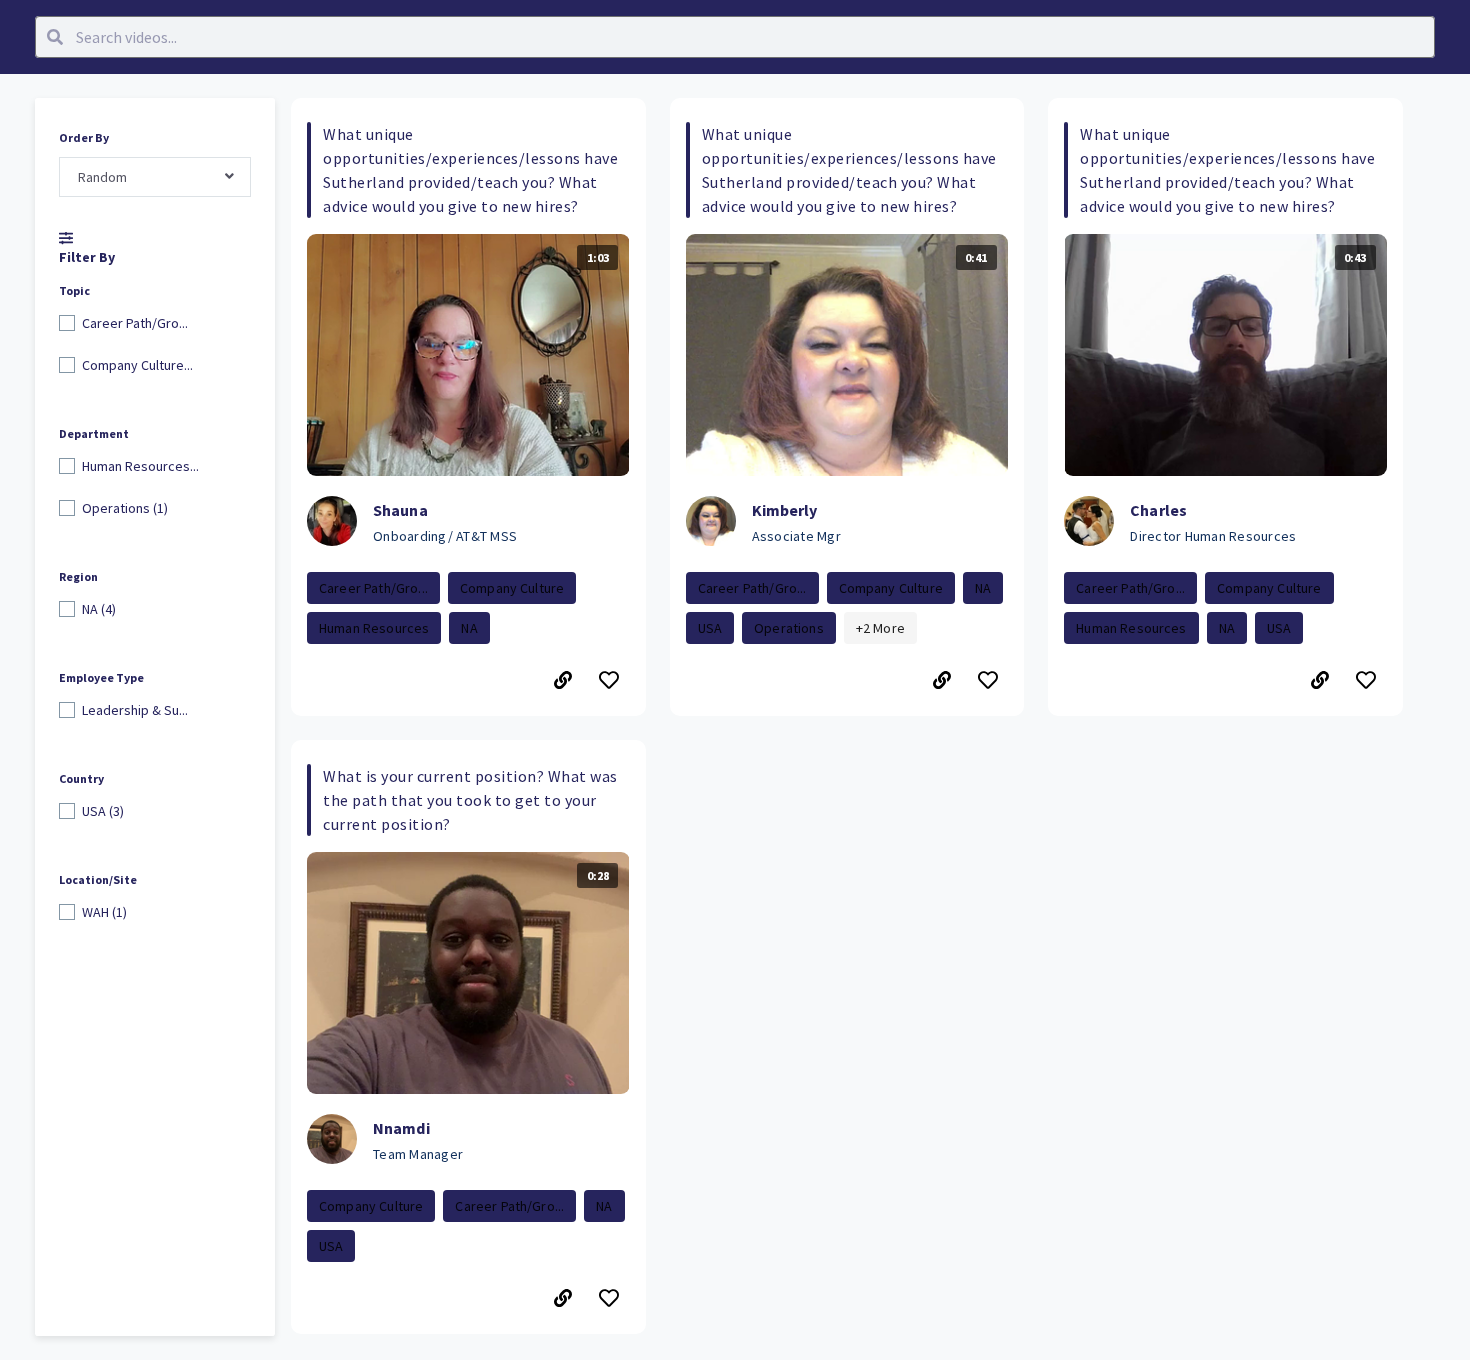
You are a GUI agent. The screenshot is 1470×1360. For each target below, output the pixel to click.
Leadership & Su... (135, 710)
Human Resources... (140, 466)
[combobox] (155, 177)
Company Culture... (137, 365)
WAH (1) (104, 912)
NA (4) (99, 609)
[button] (468, 407)
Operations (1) (125, 508)
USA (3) (103, 811)
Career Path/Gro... (135, 323)
